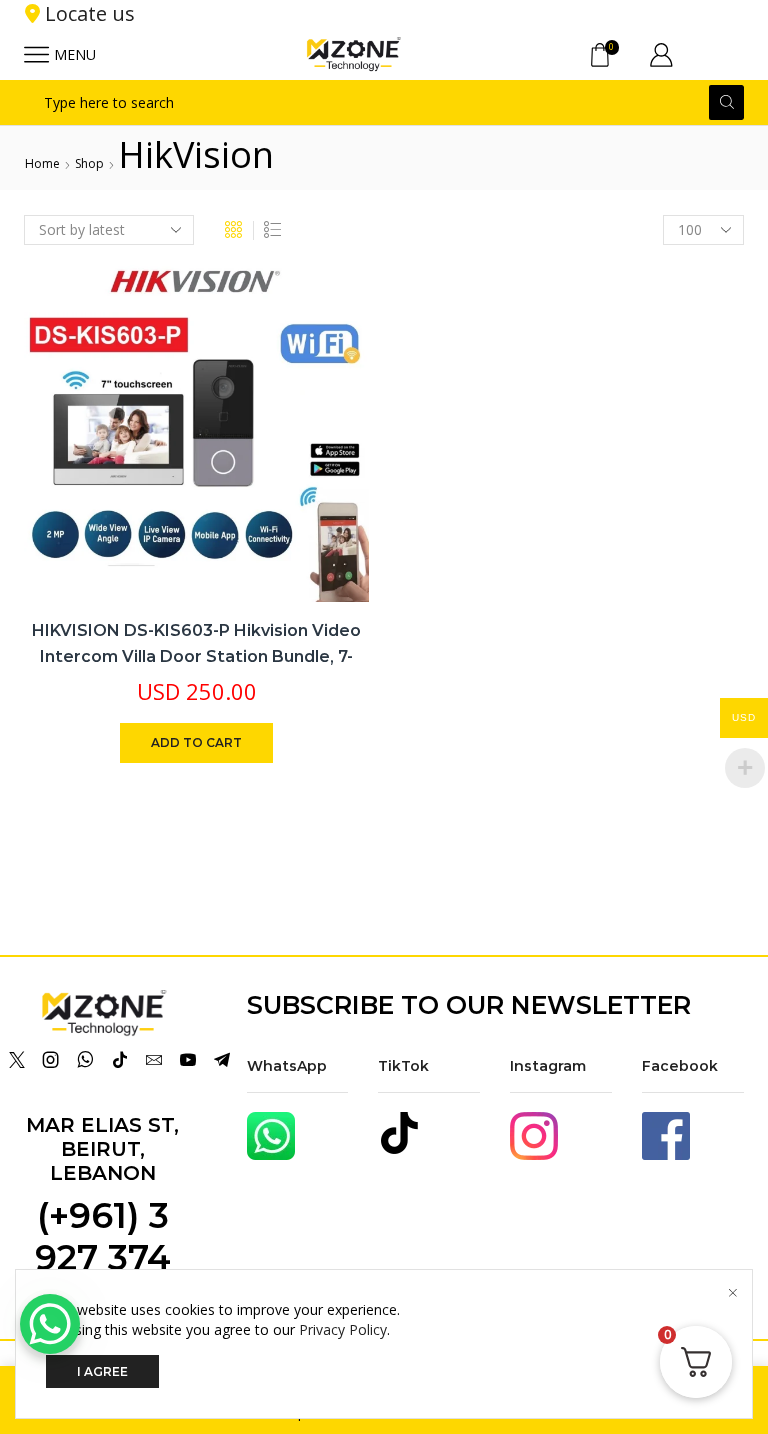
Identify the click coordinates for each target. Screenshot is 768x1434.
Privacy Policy (343, 1329)
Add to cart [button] (196, 742)
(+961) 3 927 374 (103, 1236)
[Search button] (726, 102)
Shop (89, 163)
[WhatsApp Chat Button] (50, 1324)
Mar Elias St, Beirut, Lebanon (102, 1149)
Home (42, 163)
